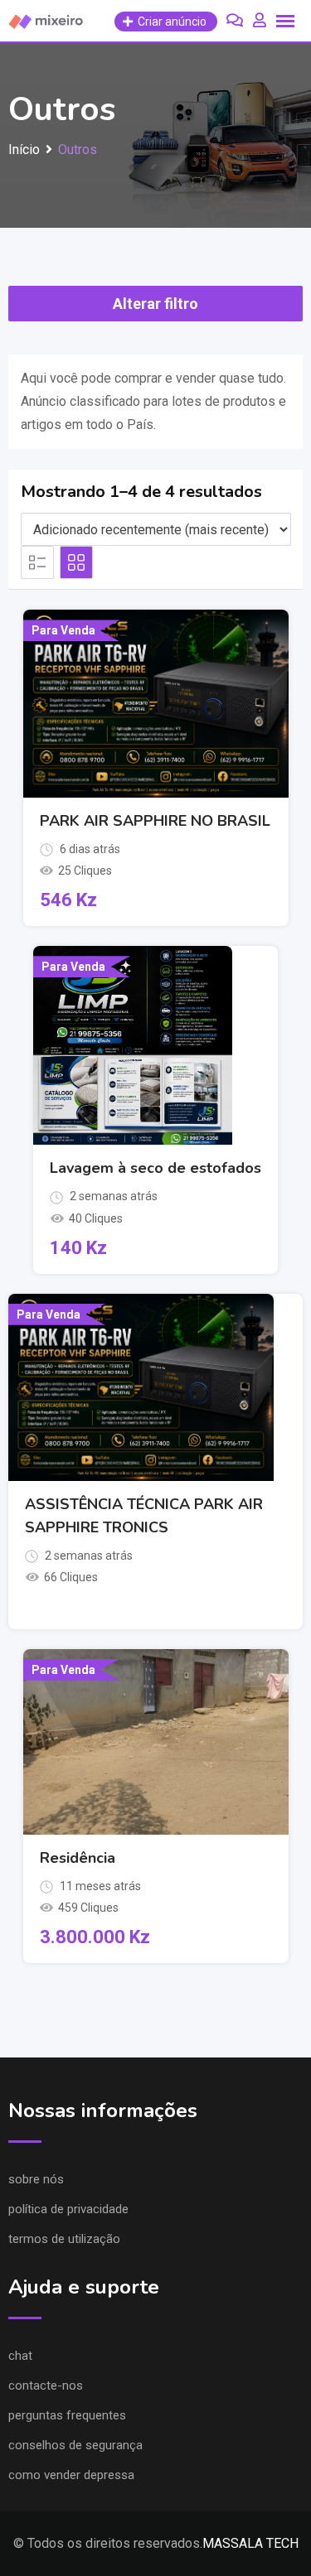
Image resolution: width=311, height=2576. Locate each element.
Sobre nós (36, 2179)
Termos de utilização (64, 2239)
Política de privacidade (68, 2209)
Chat (20, 2356)
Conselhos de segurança (75, 2445)
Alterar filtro (155, 304)
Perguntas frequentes (67, 2415)
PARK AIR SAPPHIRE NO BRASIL (155, 821)
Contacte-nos (46, 2385)
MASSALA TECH (250, 2543)
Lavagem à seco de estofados (155, 1168)
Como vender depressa (71, 2475)
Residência (78, 1858)
